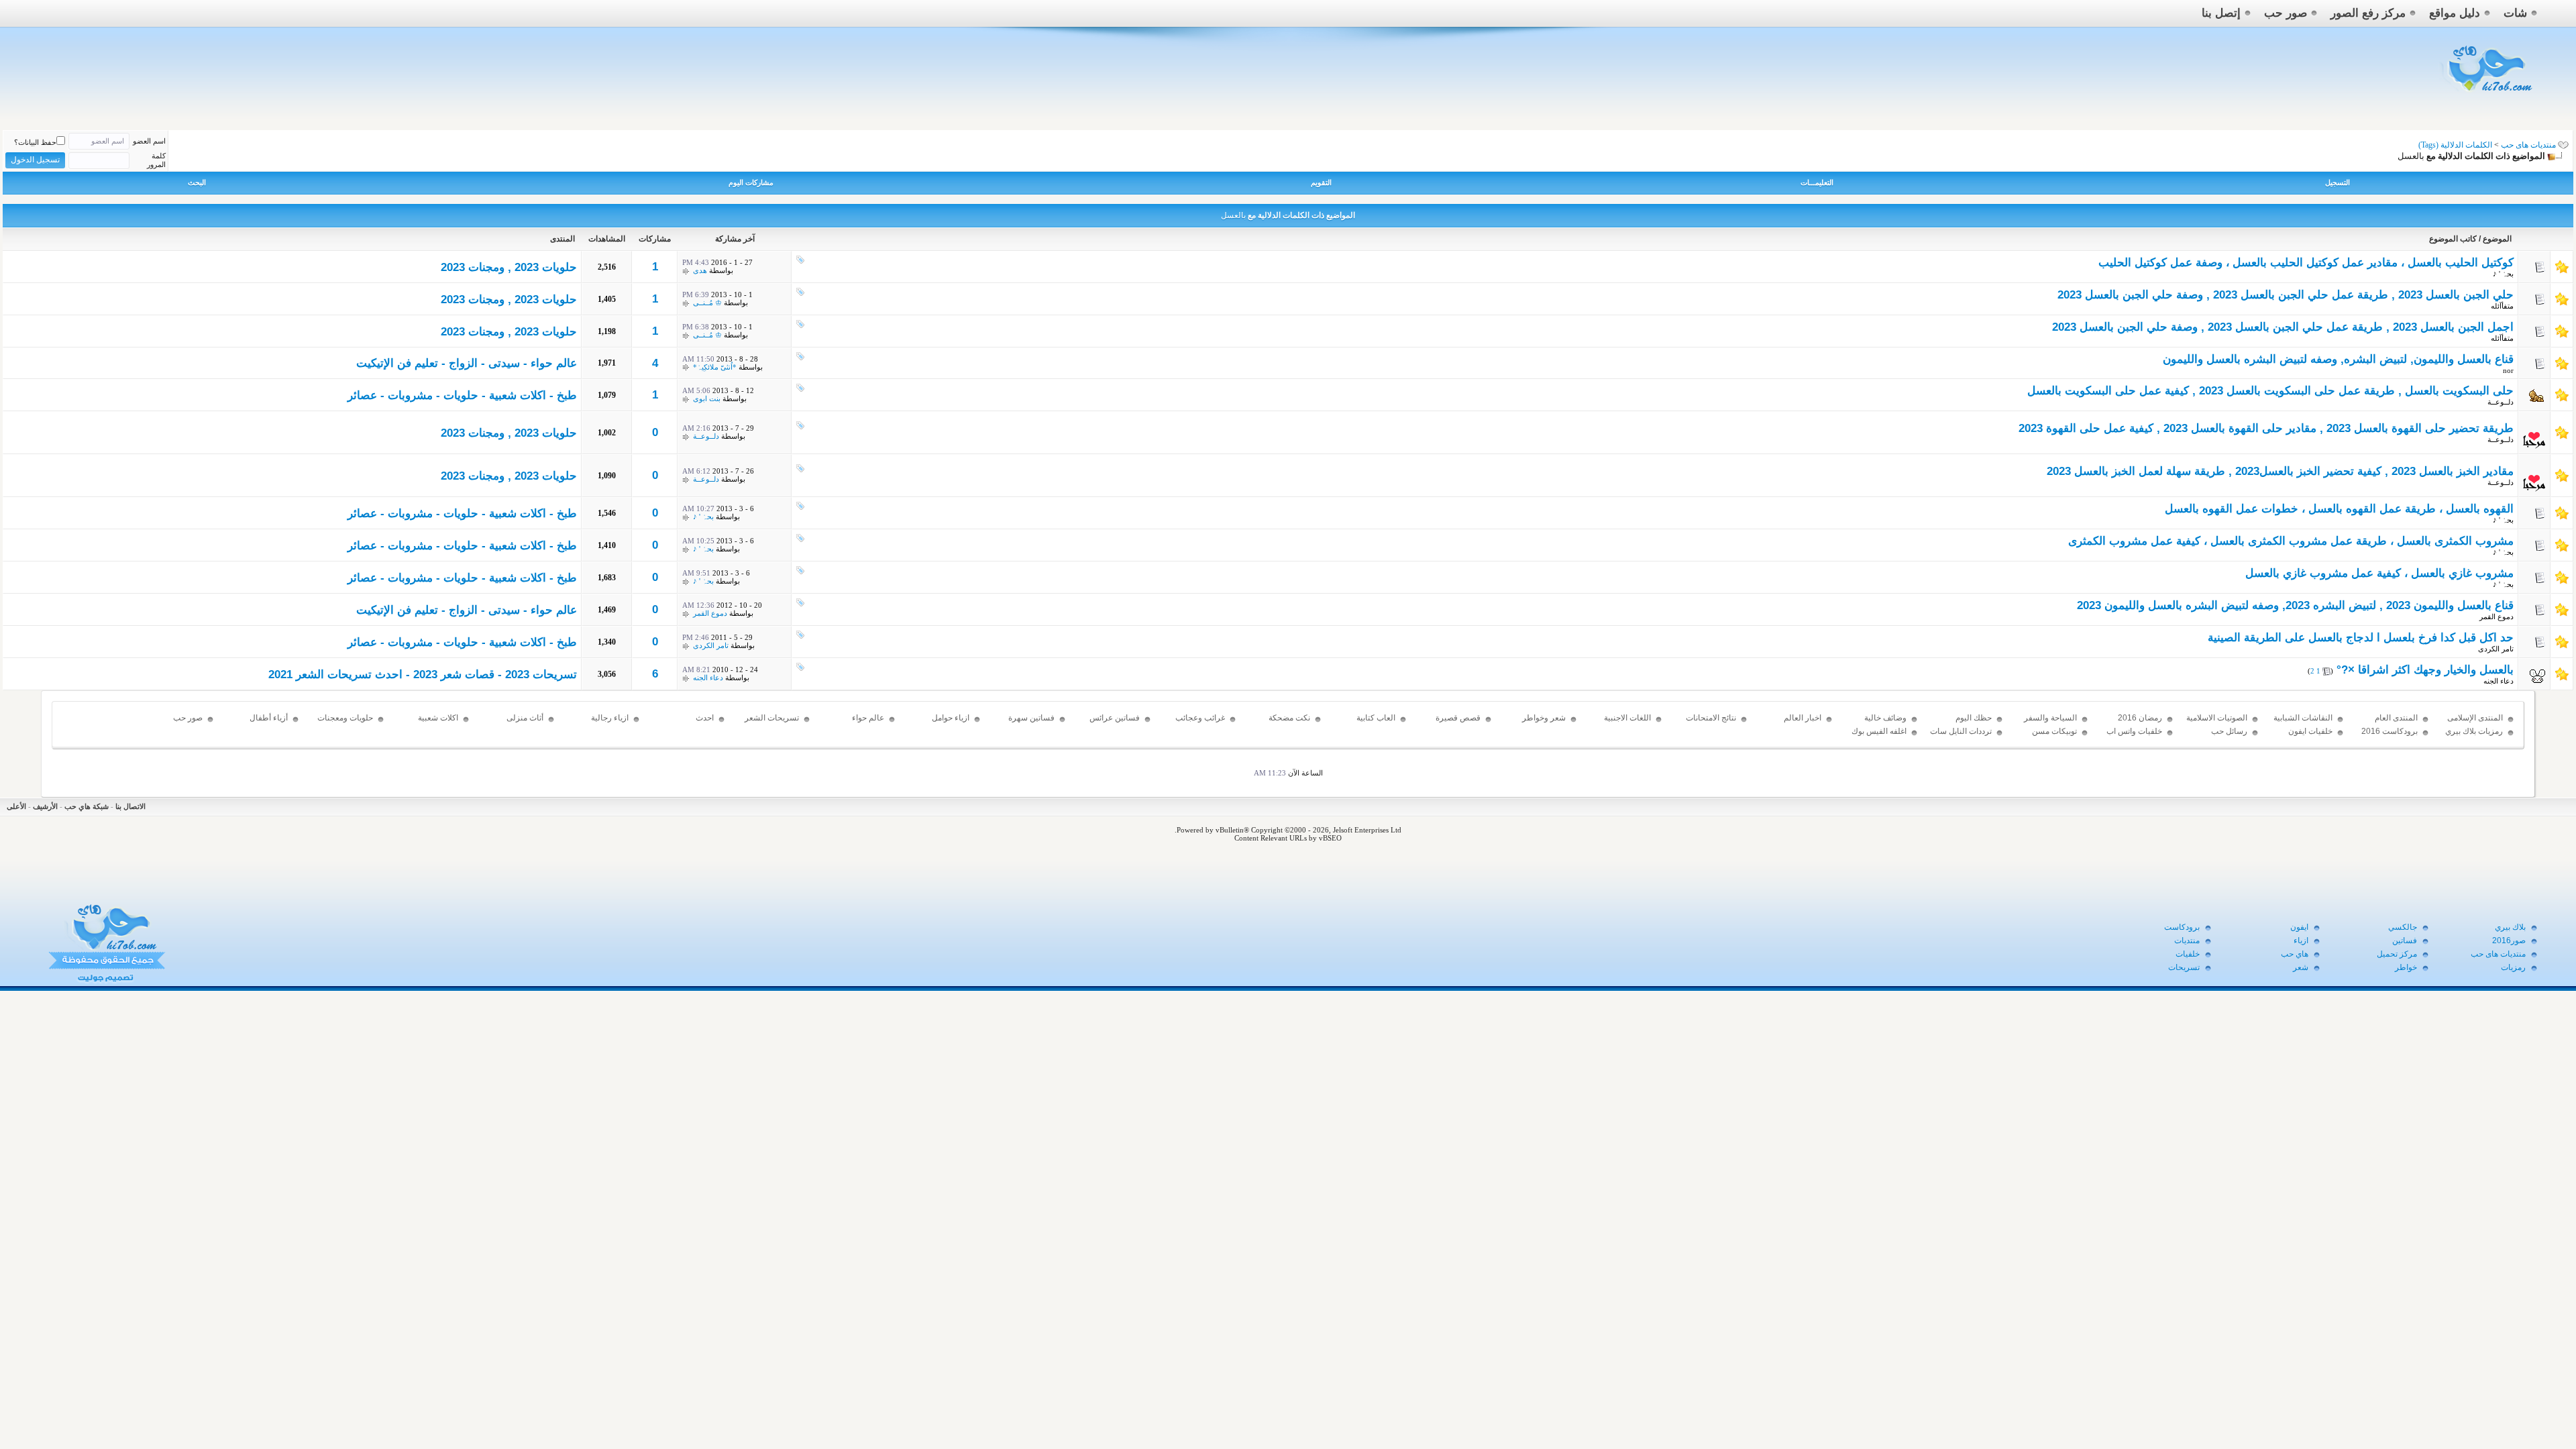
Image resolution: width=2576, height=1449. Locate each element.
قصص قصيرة (1458, 718)
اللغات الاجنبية (1627, 718)
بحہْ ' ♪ (2503, 274)
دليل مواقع (2455, 13)
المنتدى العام (2396, 718)
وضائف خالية (1885, 718)
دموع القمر (2497, 616)
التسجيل (2338, 182)
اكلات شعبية (438, 718)
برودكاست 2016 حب (2390, 737)
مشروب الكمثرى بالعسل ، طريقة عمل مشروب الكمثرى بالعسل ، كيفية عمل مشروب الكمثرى (2291, 541)
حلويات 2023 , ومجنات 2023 (509, 267)
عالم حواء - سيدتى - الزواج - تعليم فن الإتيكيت (467, 363)
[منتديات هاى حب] (2488, 95)
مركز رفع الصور (2368, 13)
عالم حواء (868, 718)
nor (2508, 370)
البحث (197, 182)
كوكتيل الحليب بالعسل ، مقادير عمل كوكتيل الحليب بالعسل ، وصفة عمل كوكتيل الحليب (2306, 263)
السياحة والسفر (2050, 718)
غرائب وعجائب (1200, 718)
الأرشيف (45, 806)
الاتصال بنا (130, 806)
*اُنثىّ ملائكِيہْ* (715, 367)
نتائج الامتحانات (1711, 718)
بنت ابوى (707, 398)
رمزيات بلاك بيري (2474, 731)
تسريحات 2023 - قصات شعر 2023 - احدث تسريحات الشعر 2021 (423, 675)
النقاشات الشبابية (2303, 718)
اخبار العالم (1803, 718)
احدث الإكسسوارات (691, 724)
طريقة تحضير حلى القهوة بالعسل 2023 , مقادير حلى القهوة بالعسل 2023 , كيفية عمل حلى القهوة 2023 (2266, 428)
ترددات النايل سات (1961, 731)
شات (2515, 13)
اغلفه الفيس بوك (1879, 731)
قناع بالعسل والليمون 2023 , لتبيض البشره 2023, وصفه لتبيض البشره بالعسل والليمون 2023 (2295, 605)
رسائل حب (2229, 731)
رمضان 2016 (2140, 718)
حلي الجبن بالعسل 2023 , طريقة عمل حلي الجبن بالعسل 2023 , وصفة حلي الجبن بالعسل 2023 (2286, 295)
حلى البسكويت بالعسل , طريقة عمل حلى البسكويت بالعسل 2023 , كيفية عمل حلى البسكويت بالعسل (2270, 391)
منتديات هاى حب (2528, 145)
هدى (700, 270)
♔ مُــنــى (707, 303)
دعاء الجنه (2499, 681)
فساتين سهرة (1031, 718)
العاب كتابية (1376, 718)
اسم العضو (149, 141)
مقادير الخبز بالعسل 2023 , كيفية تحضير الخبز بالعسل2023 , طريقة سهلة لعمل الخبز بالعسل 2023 (2280, 471)
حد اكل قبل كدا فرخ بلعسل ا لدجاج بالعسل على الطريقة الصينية (2361, 638)
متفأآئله (2502, 306)
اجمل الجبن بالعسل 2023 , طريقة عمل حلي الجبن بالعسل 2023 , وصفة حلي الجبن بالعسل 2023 (2283, 327)
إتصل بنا (2221, 13)
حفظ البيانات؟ (35, 142)
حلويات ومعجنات (345, 718)
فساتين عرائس (1115, 718)
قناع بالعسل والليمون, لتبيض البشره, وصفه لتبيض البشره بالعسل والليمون (2338, 359)
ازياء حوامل (951, 718)
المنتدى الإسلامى (2475, 718)
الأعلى (16, 806)
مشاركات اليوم (751, 182)
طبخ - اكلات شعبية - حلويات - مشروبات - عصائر (462, 395)
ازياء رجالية (610, 718)
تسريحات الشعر (772, 718)
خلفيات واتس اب (2134, 731)
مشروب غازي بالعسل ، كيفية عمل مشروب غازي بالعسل (2379, 573)
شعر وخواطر (1544, 718)
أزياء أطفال (269, 718)
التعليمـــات (1817, 182)
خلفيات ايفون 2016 (2310, 737)
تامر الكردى (2496, 649)
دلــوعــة (2501, 402)
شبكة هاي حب (87, 806)
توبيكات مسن (2054, 731)
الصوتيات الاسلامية (2217, 718)
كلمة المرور (156, 160)
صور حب (2286, 13)
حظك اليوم (1974, 718)
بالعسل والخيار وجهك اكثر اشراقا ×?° (2425, 670)
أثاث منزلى (525, 718)
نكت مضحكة (1289, 718)
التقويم (1321, 182)
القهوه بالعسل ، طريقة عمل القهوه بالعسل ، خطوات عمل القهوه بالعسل (2339, 509)
